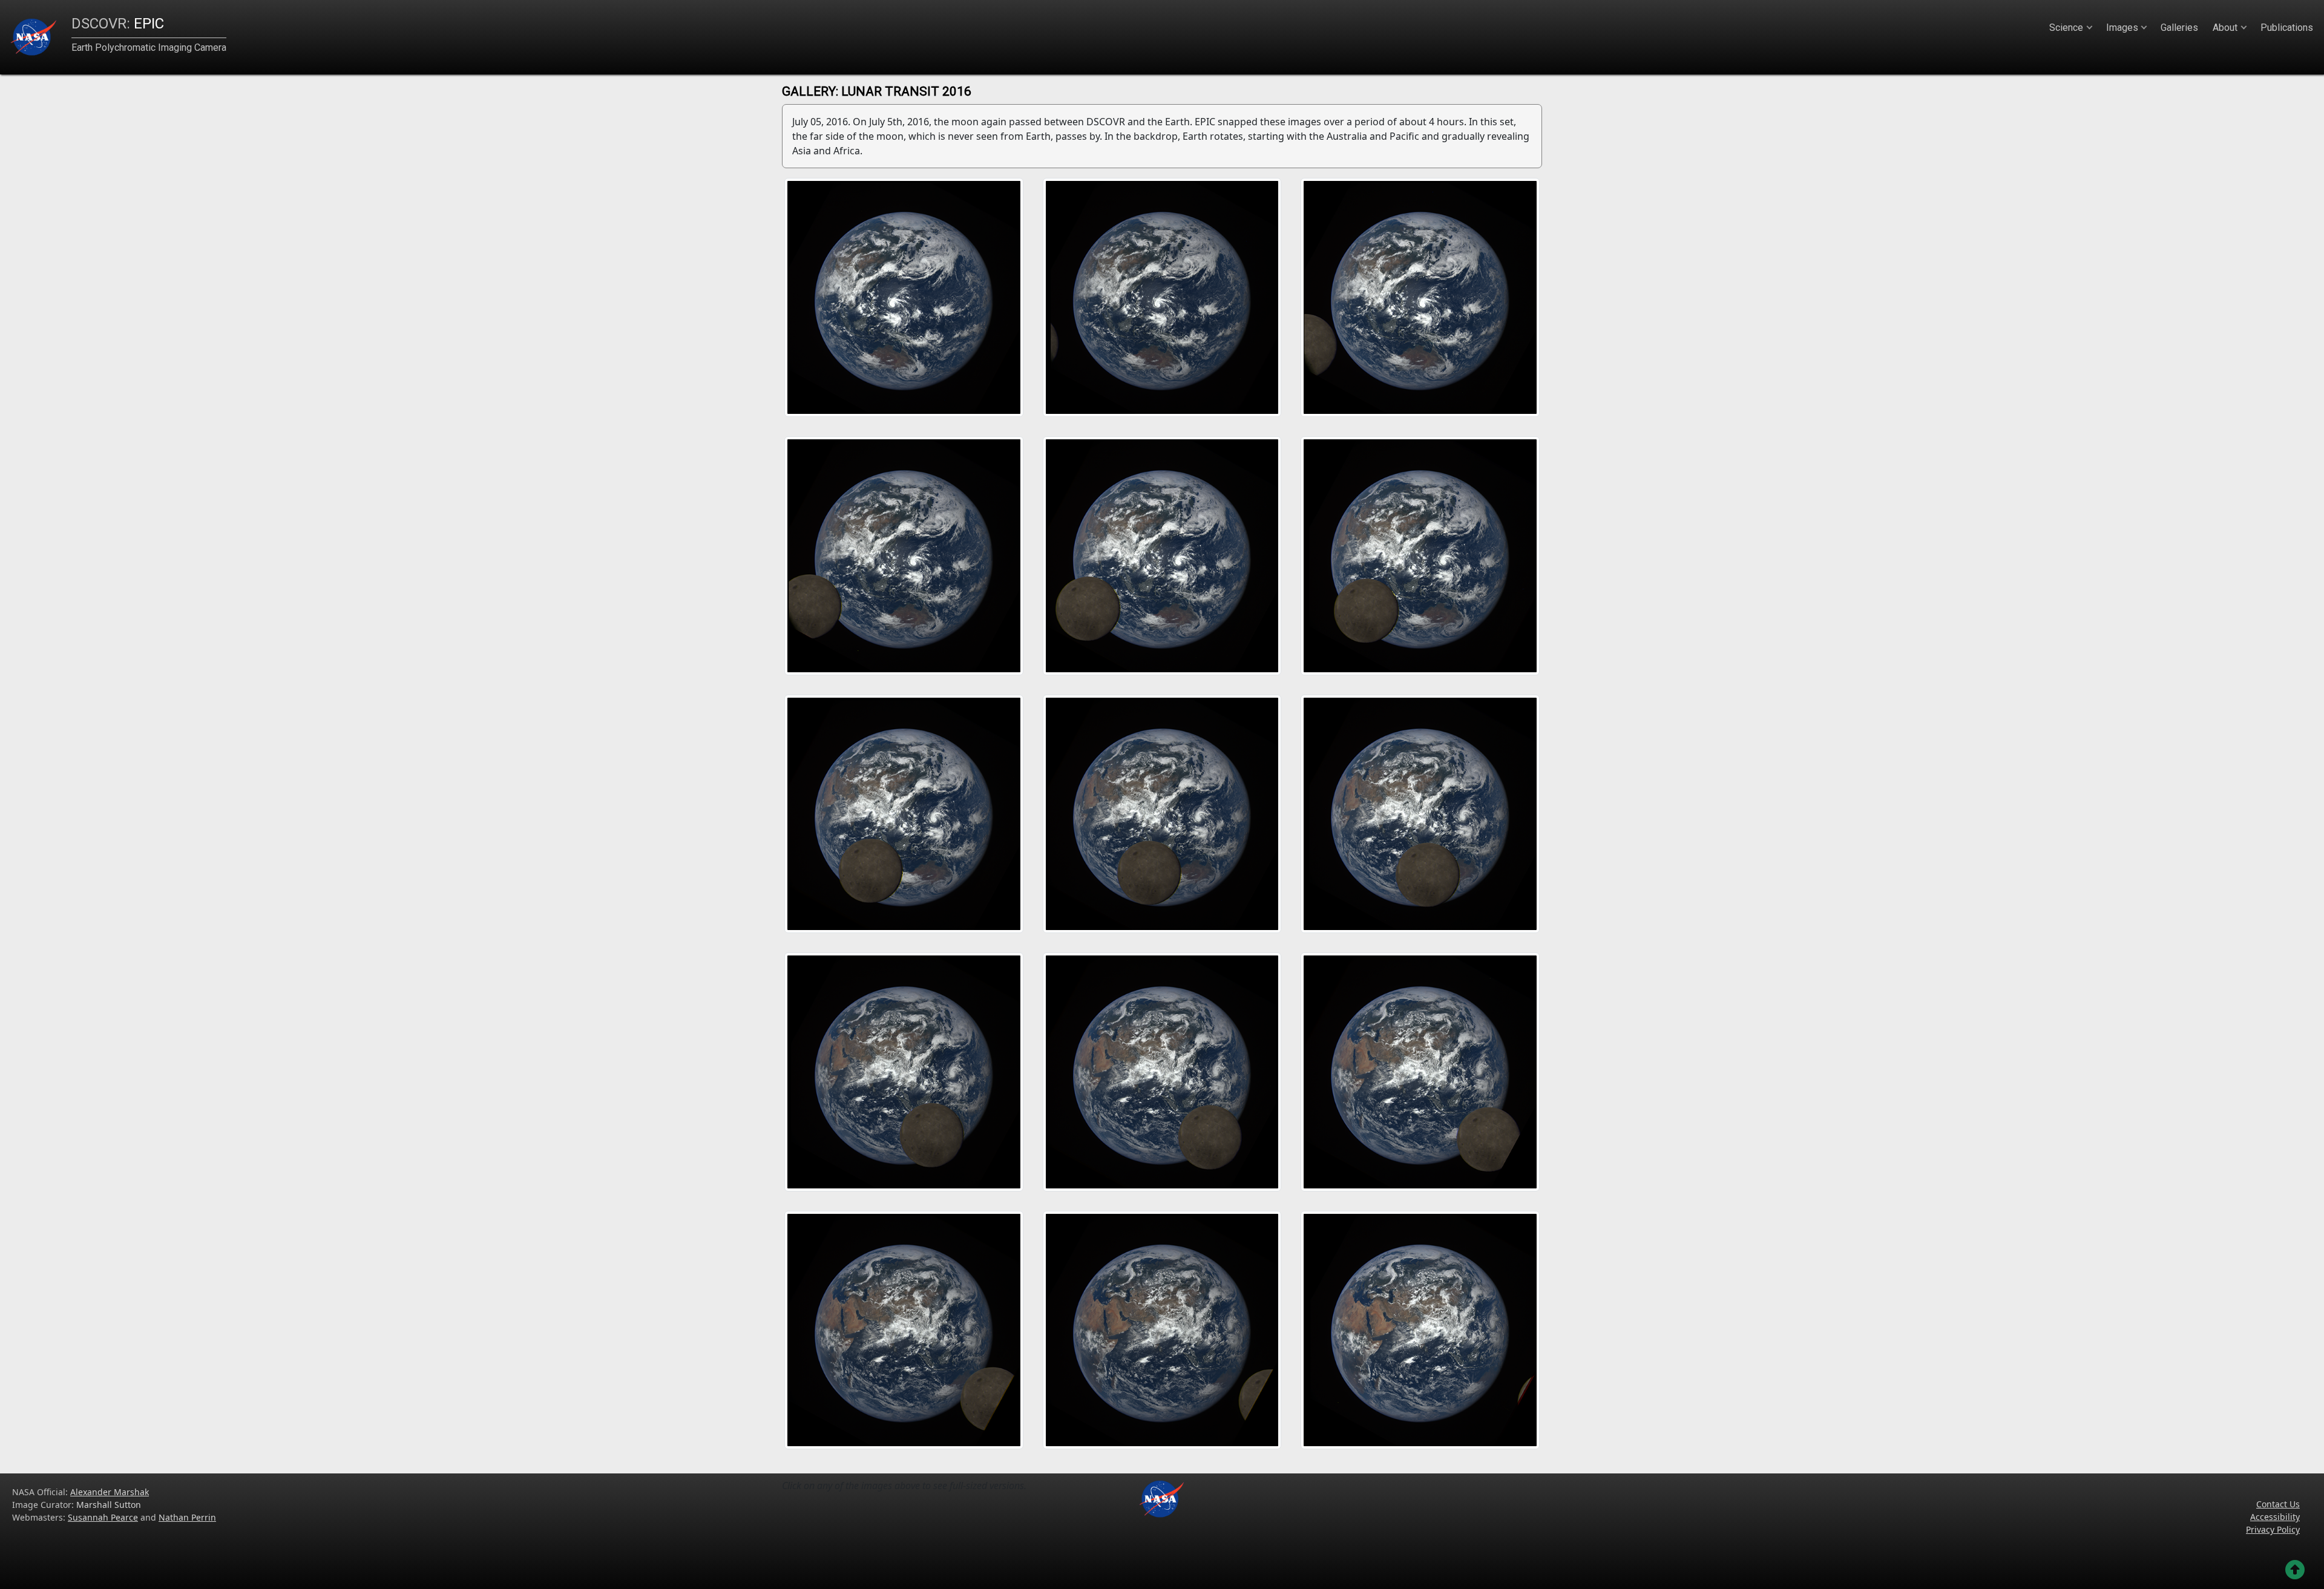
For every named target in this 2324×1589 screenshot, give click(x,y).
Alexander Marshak (110, 1492)
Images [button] (2122, 28)
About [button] (2225, 28)
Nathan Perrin (187, 1517)
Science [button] (2066, 28)
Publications (2287, 28)
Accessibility (2275, 1517)
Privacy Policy (2273, 1529)
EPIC (118, 24)
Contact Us (2278, 1504)
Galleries (2179, 28)
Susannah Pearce (103, 1517)
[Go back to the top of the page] (2295, 1570)
